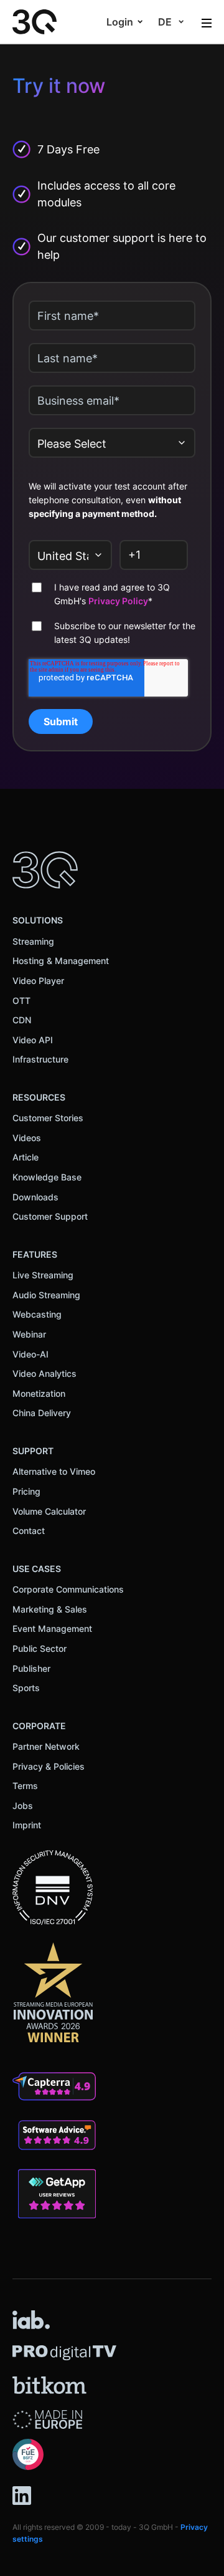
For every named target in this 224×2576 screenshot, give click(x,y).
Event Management (52, 1628)
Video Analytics (44, 1373)
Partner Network (46, 1746)
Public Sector (40, 1648)
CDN (22, 1020)
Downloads (35, 1197)
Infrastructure (40, 1059)
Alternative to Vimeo (54, 1471)
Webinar (29, 1334)
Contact (29, 1531)
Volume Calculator (49, 1511)
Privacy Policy (118, 601)
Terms (25, 1786)
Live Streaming (43, 1275)
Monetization (39, 1393)
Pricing (26, 1491)
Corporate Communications (68, 1589)
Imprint (27, 1825)
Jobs (23, 1806)
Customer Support (50, 1216)
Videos (27, 1138)
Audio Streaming (46, 1295)
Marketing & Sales (50, 1609)
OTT (21, 1001)
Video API (33, 1040)
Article (26, 1157)
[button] (125, 22)
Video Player (38, 981)
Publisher (31, 1668)
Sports (26, 1688)
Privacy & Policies (49, 1766)
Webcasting (37, 1314)
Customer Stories (48, 1118)
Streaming (33, 941)
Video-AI (30, 1354)
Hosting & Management (61, 961)
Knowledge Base (47, 1177)
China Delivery (42, 1413)
